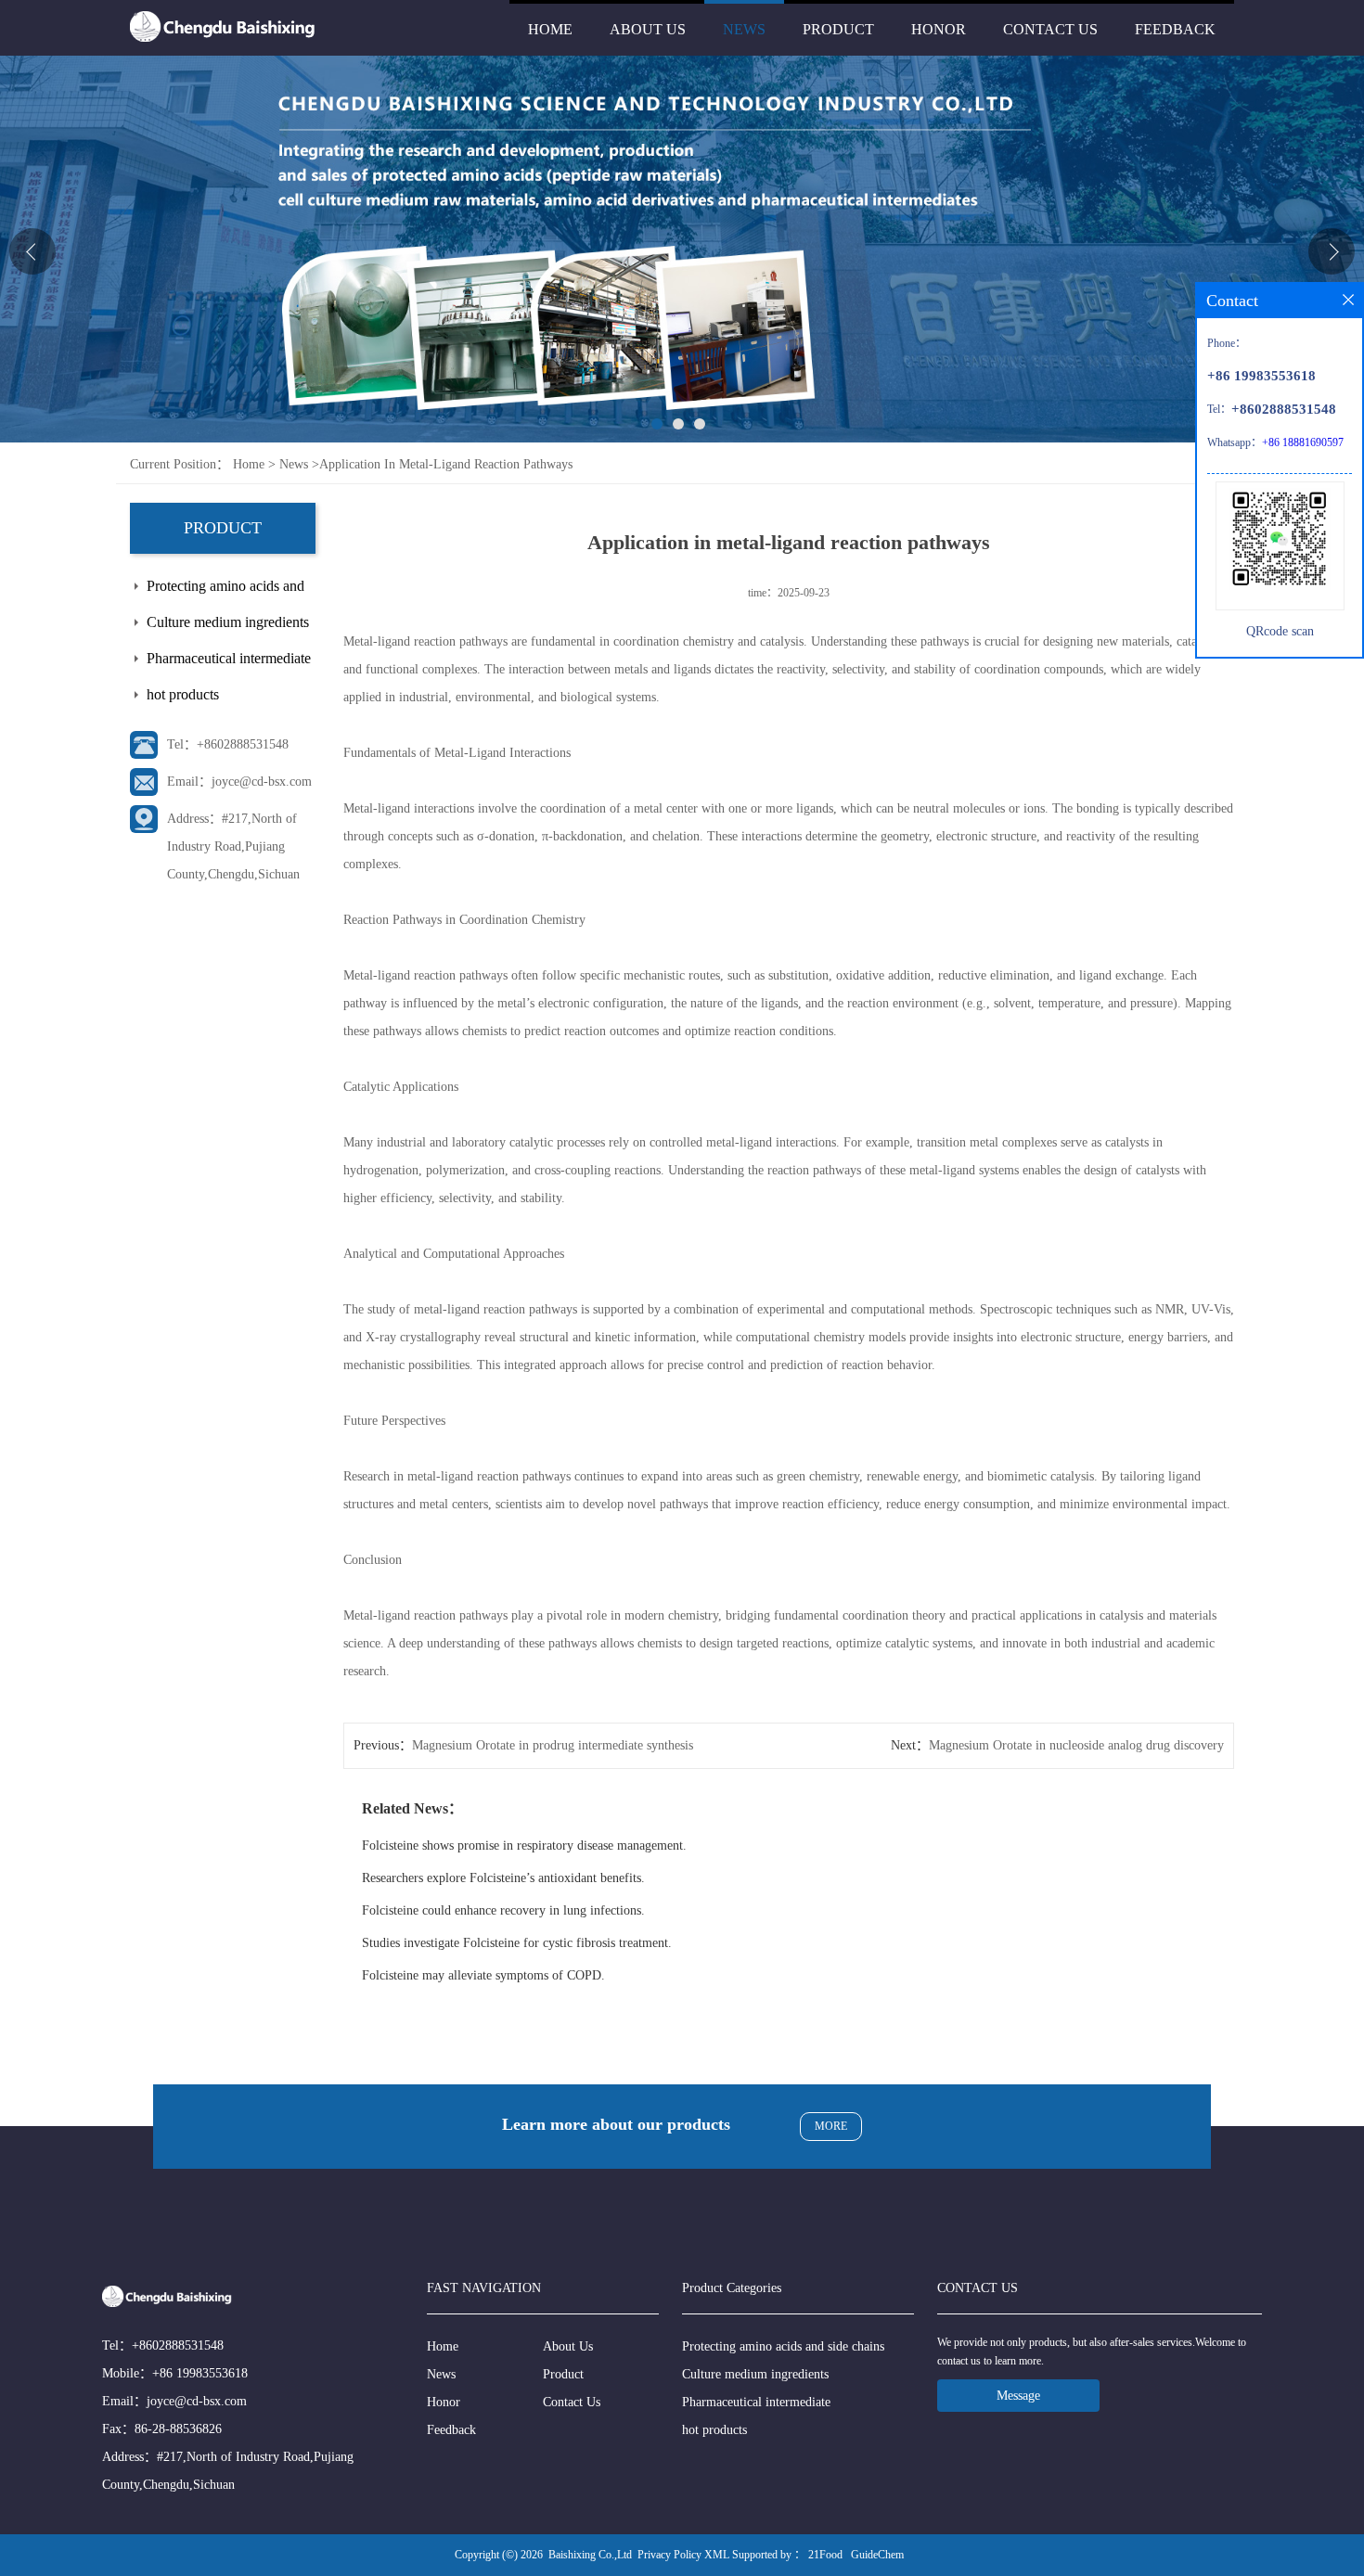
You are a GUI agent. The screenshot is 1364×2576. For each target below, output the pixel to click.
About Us (648, 29)
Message (1018, 2396)
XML (717, 2555)
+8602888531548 (178, 2345)
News (744, 29)
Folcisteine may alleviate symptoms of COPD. (483, 1975)
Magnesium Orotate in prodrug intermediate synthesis (553, 1745)
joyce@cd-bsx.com (197, 2401)
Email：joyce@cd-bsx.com (239, 782)
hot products (183, 694)
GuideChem (877, 2555)
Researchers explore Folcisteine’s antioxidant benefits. (503, 1878)
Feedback (1175, 29)
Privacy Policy (669, 2555)
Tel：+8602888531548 (228, 744)
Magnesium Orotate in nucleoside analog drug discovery (1076, 1745)
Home (550, 29)
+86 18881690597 (1303, 442)
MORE (831, 2126)
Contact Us (1050, 29)
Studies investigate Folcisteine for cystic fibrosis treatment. (517, 1943)
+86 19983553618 (200, 2373)
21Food (825, 2555)
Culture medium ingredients (228, 622)
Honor (939, 29)
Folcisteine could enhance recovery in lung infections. (503, 1910)
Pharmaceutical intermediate (229, 658)
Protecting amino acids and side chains (225, 591)
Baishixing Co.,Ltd (590, 2555)
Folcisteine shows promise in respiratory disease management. (524, 1845)
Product (838, 29)
